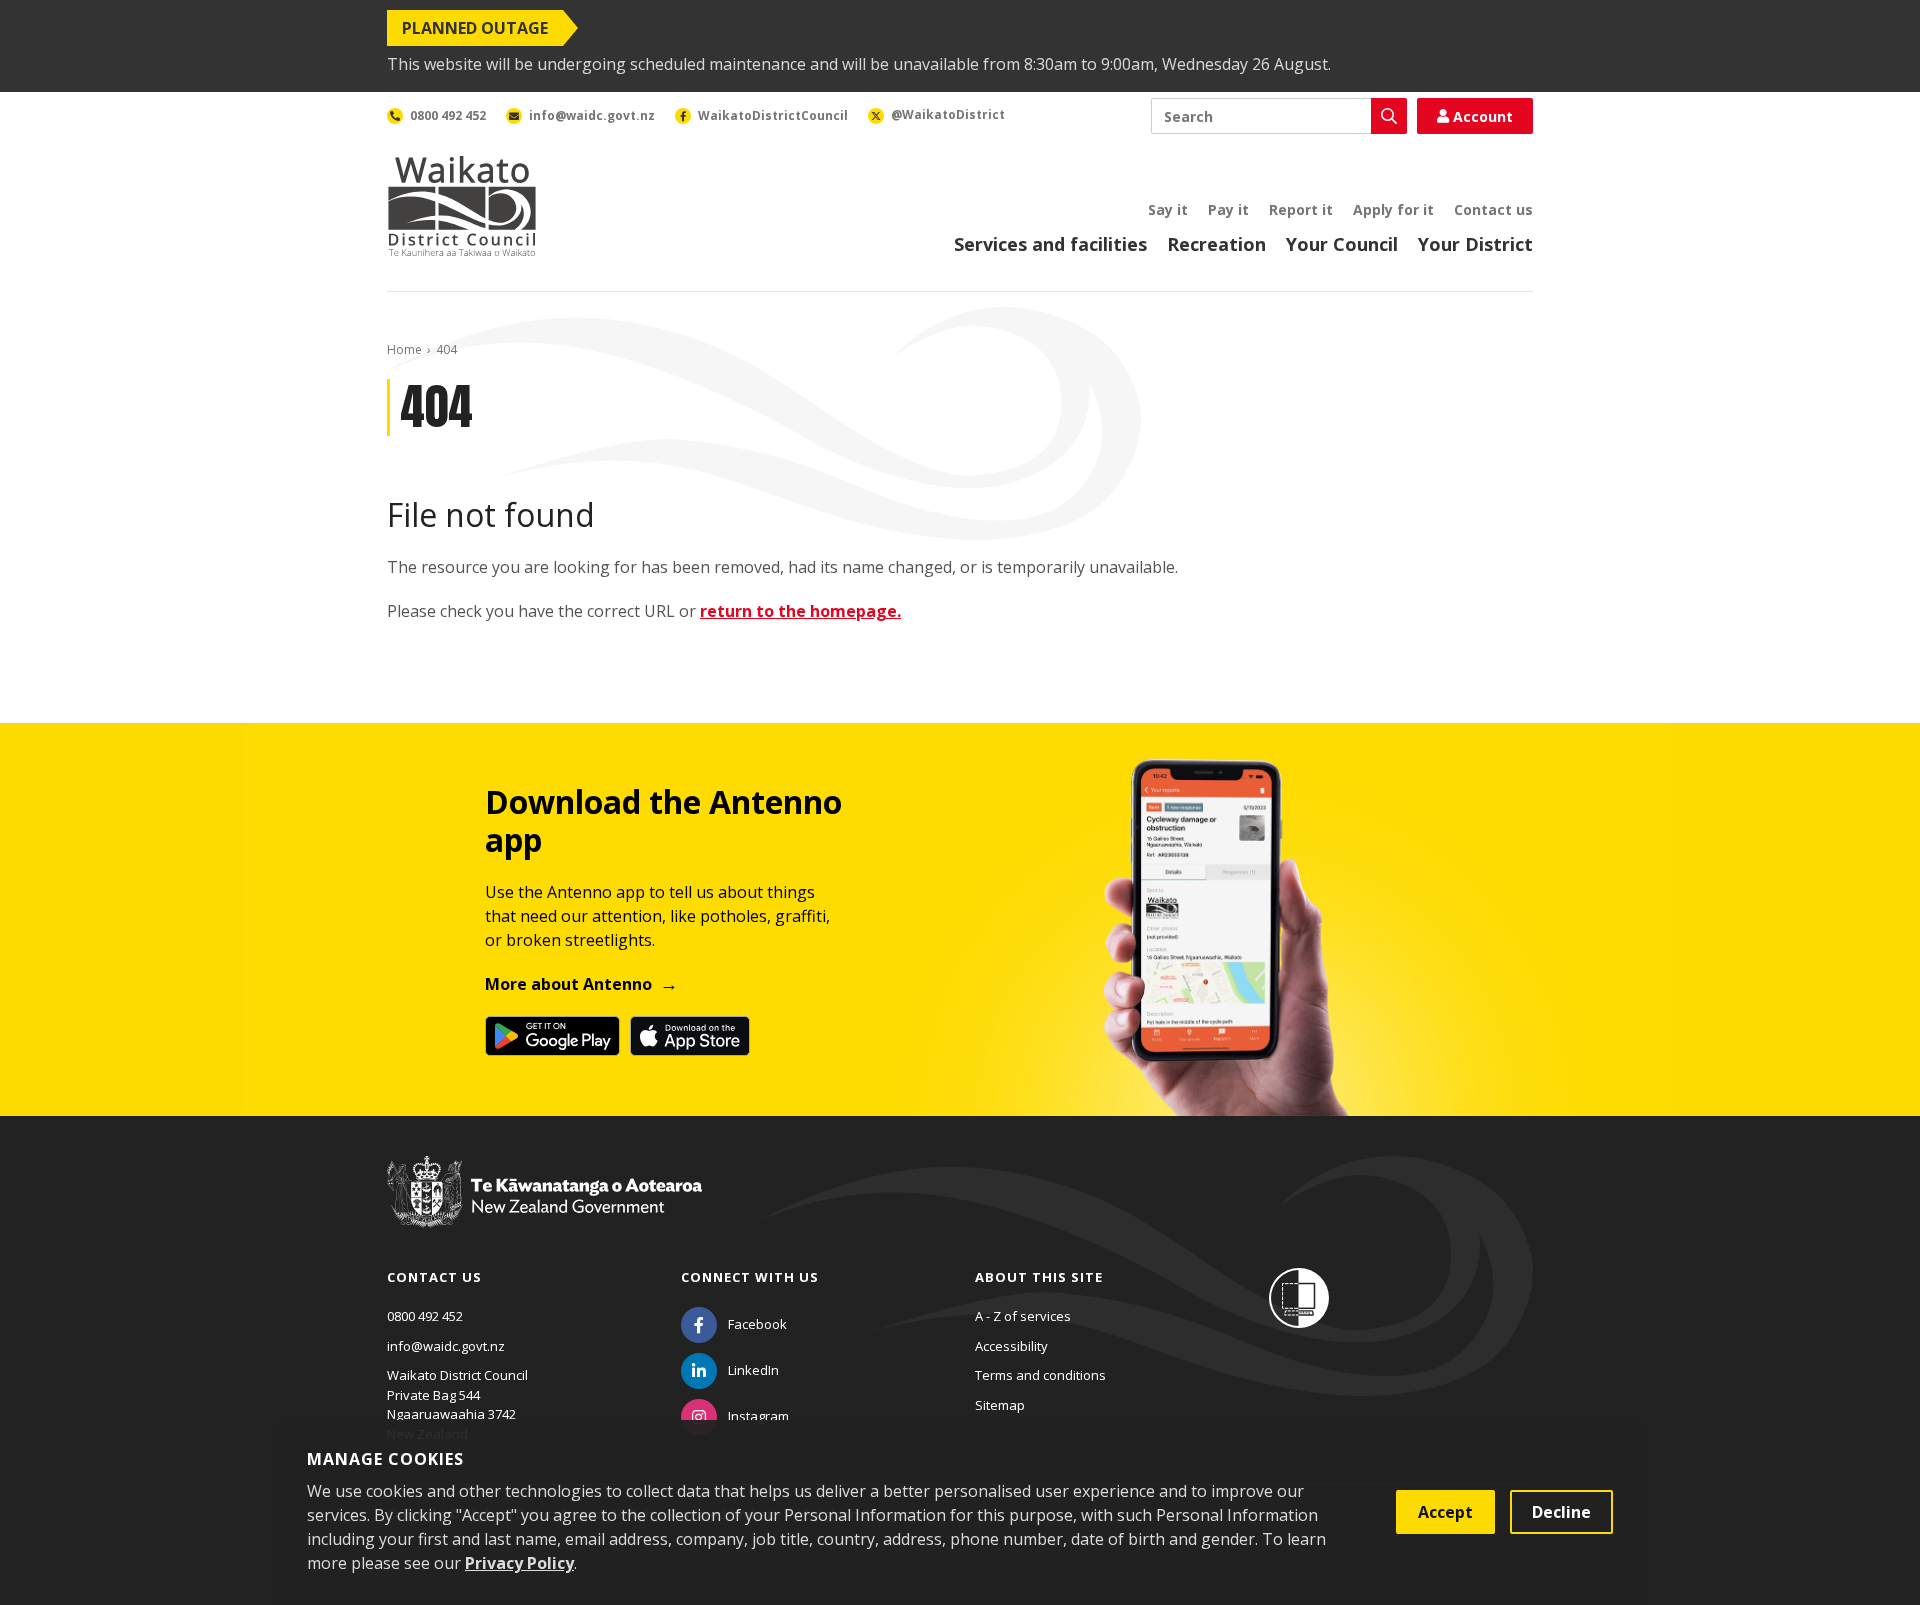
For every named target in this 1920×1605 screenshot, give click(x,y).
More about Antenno (568, 984)
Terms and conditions (1040, 1375)
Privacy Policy (519, 1563)
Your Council (1342, 244)
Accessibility (1011, 1346)
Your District (1475, 244)
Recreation (1216, 244)
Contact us (1493, 209)
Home (404, 349)
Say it (1168, 209)
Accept (1445, 1512)
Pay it (1228, 209)
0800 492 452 (425, 1316)
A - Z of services (1023, 1316)
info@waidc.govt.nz (446, 1346)
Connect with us (750, 1277)
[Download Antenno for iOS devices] (690, 1036)
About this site (1039, 1277)
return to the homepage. (800, 611)
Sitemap (1000, 1405)
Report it (1301, 209)
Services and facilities (1050, 244)
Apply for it (1393, 209)
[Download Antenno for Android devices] (552, 1036)
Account (1483, 116)
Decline (1561, 1512)
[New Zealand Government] (544, 1210)
